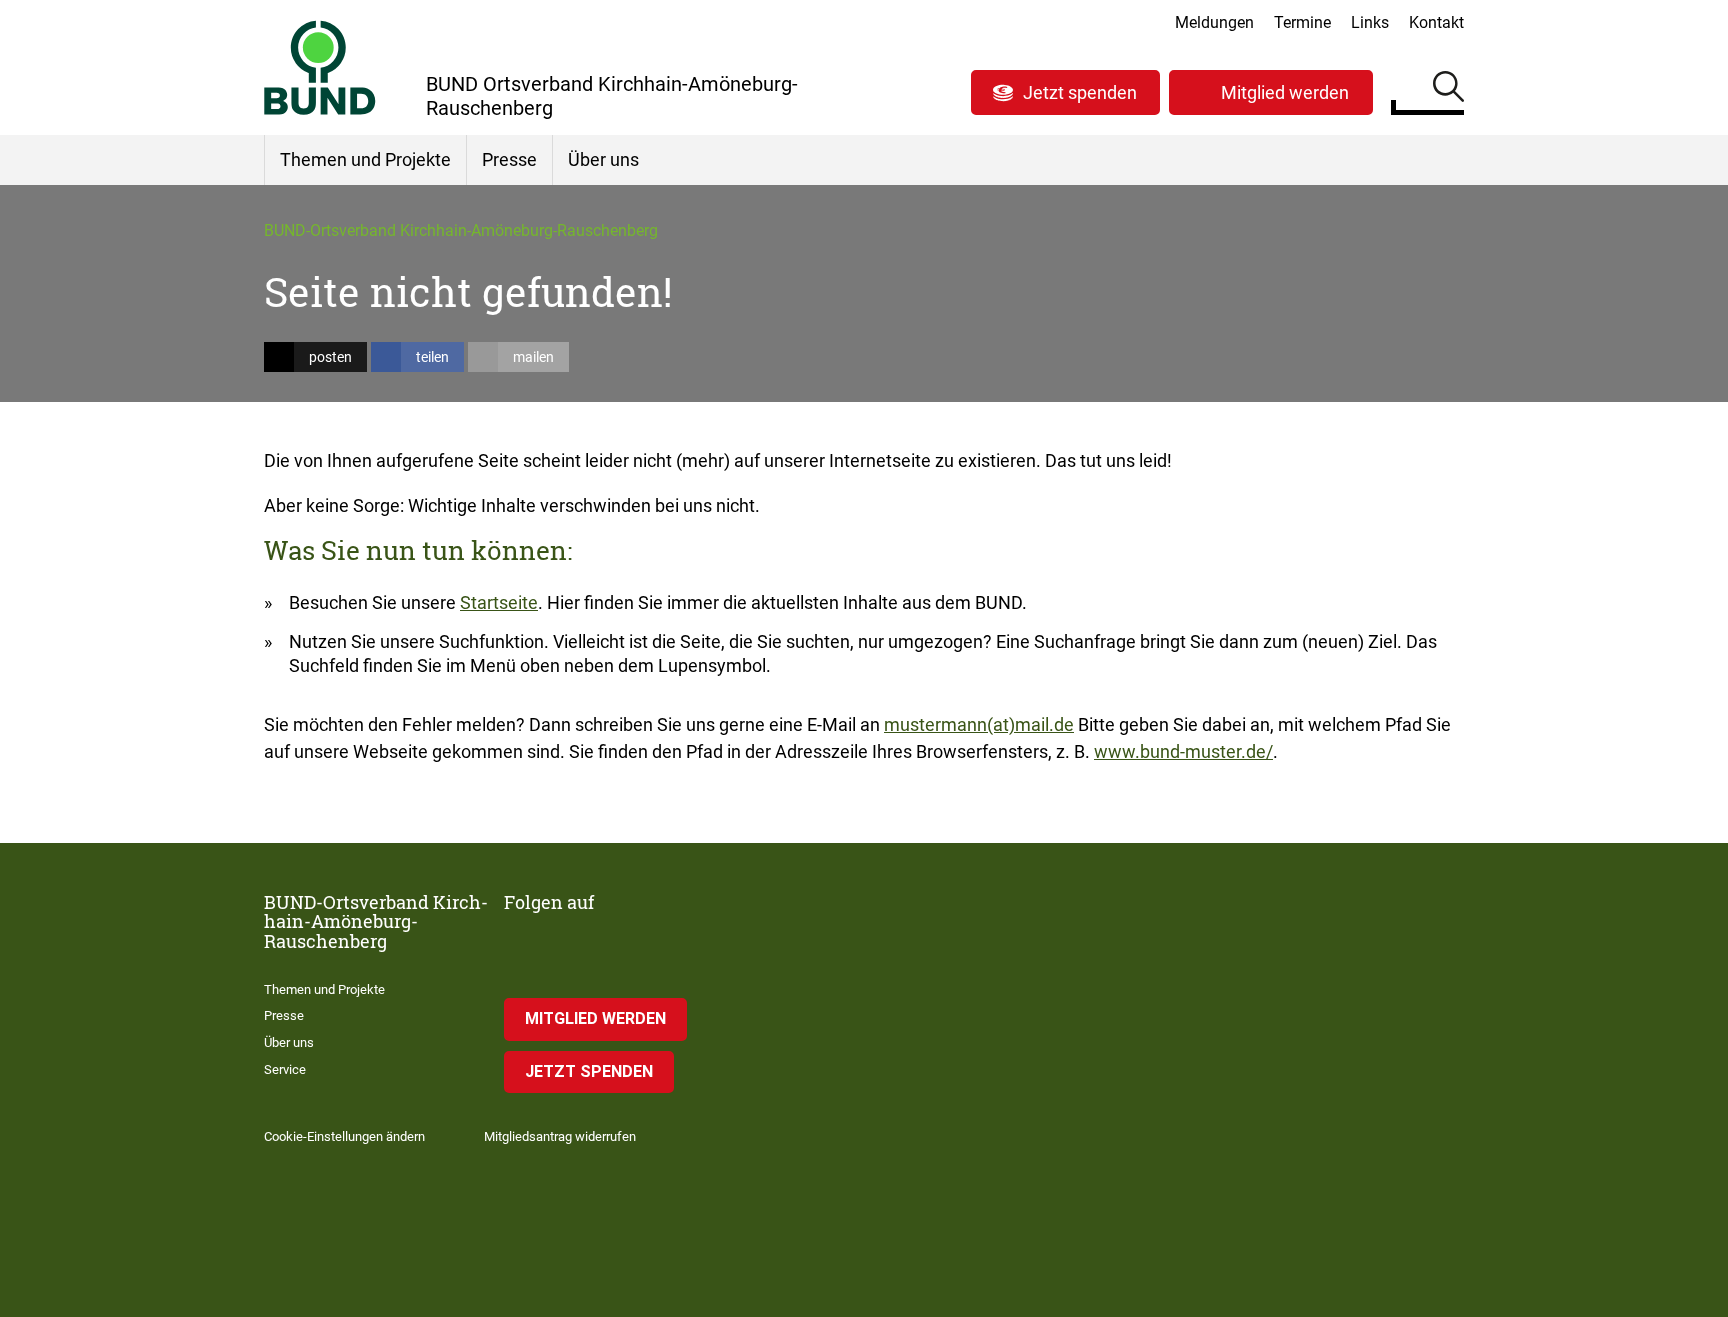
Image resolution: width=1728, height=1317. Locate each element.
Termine (1302, 22)
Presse (509, 159)
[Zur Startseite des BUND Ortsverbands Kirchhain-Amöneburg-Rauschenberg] (320, 67)
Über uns (603, 159)
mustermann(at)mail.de (979, 724)
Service (285, 1069)
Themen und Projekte (365, 159)
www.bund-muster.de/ (1183, 751)
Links (1370, 22)
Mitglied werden (1285, 92)
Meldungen (1214, 22)
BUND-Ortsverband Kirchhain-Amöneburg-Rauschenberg (461, 230)
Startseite (499, 602)
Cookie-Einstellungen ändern (344, 1136)
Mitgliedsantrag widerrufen (560, 1136)
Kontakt (1436, 22)
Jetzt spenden (1080, 92)
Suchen (1448, 90)
